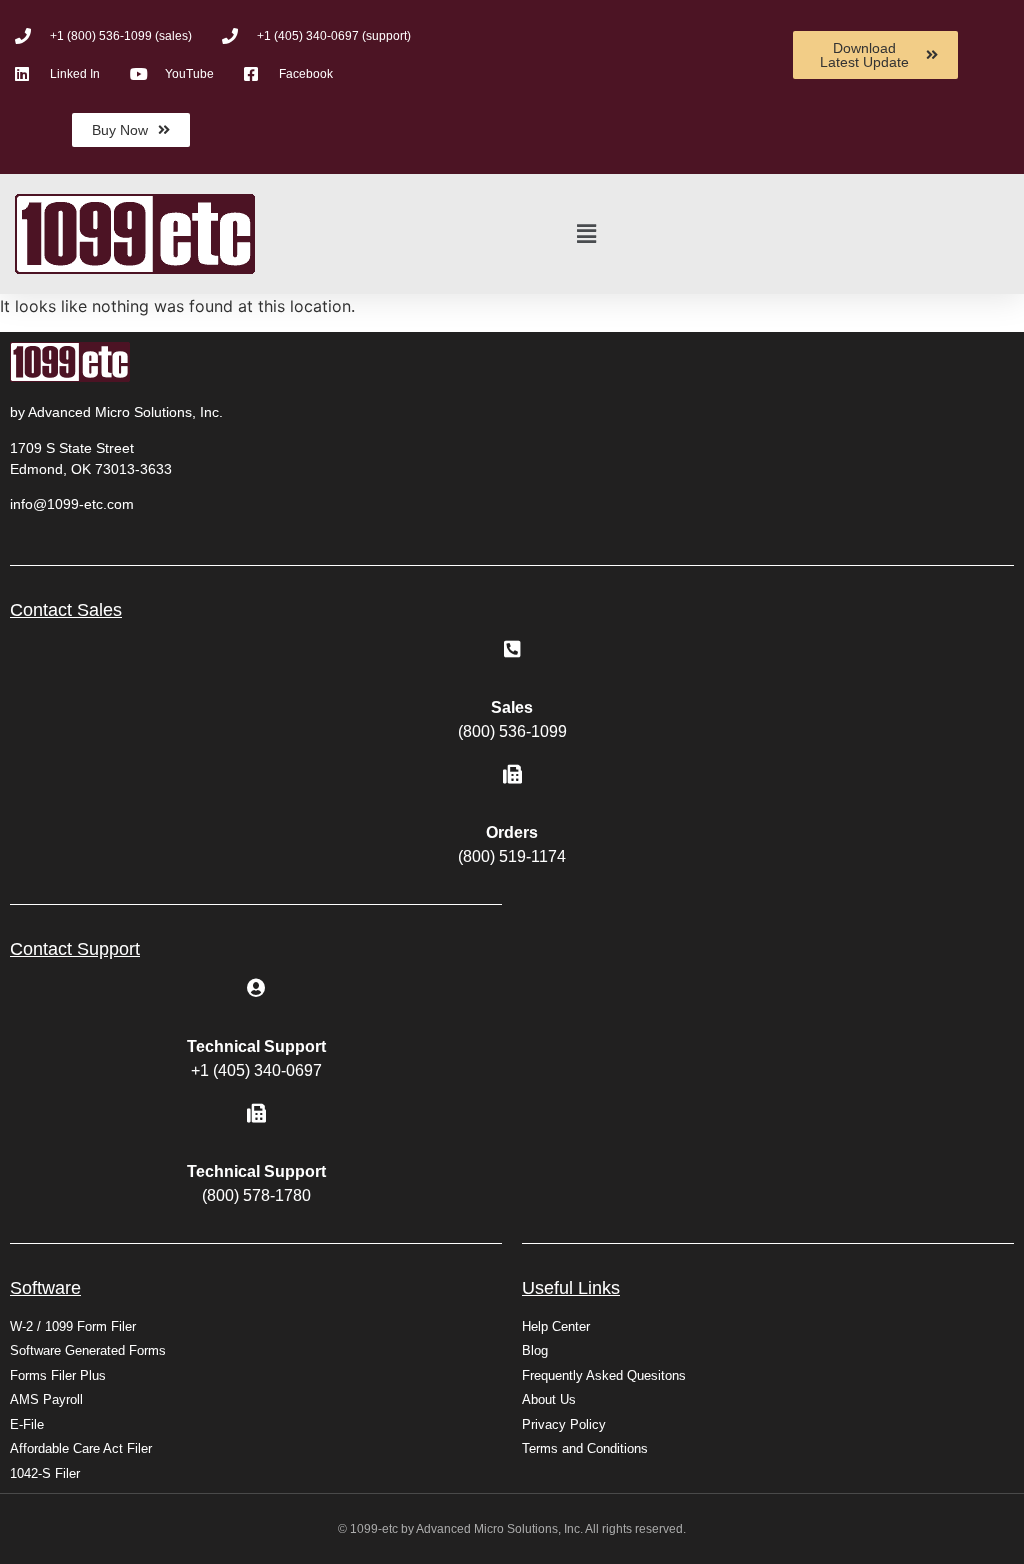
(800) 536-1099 (512, 731)
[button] (586, 234)
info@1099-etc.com (72, 504)
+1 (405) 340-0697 (256, 1070)
